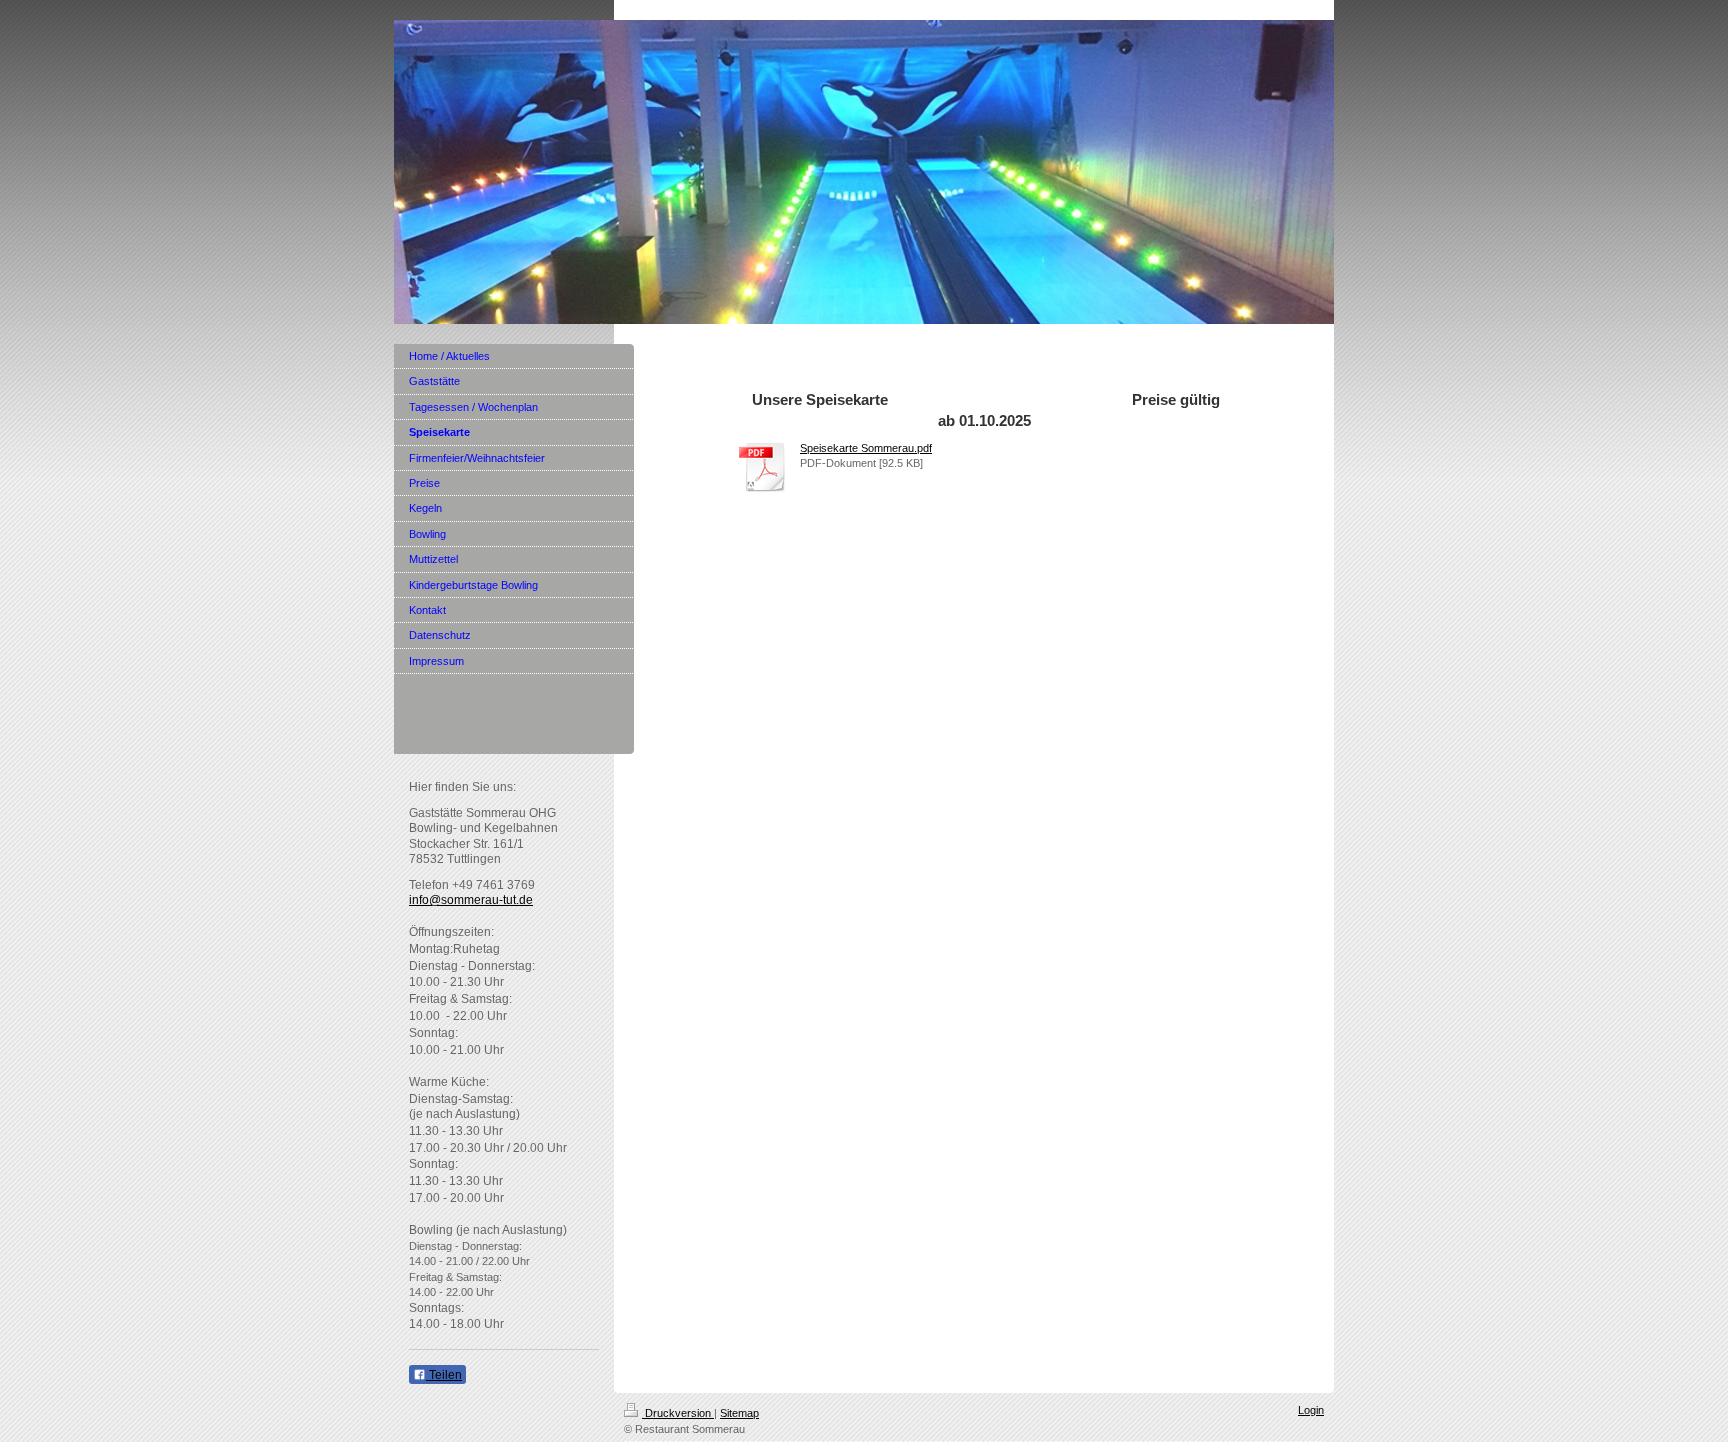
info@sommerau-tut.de (471, 900)
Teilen (444, 1375)
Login (1311, 1410)
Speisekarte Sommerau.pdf (866, 448)
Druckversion (678, 1413)
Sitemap (739, 1413)
